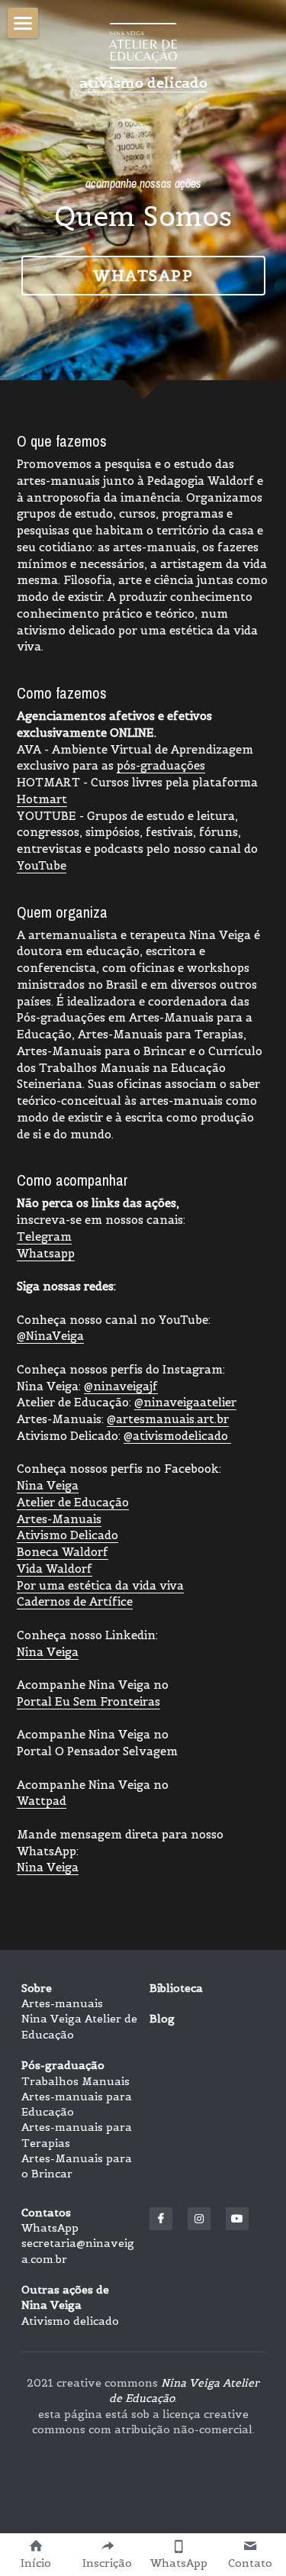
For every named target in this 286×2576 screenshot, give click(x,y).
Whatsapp (143, 276)
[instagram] (199, 2219)
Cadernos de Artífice (75, 1601)
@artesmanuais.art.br (168, 1419)
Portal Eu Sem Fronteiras (88, 1701)
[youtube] (237, 2219)
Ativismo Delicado (67, 1535)
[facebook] (161, 2219)
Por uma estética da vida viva (100, 1585)
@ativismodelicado (177, 1436)
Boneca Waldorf (63, 1552)
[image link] (143, 45)
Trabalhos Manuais (76, 2081)
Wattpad (42, 1801)
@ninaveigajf (121, 1386)
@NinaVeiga (50, 1336)
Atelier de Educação (73, 1502)
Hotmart (42, 799)
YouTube (42, 865)
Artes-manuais (62, 2003)
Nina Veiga (48, 1485)
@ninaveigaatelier (185, 1402)
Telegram (44, 1236)
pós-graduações (161, 765)
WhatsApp (50, 2228)
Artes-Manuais (59, 1519)
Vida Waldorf (55, 1569)
